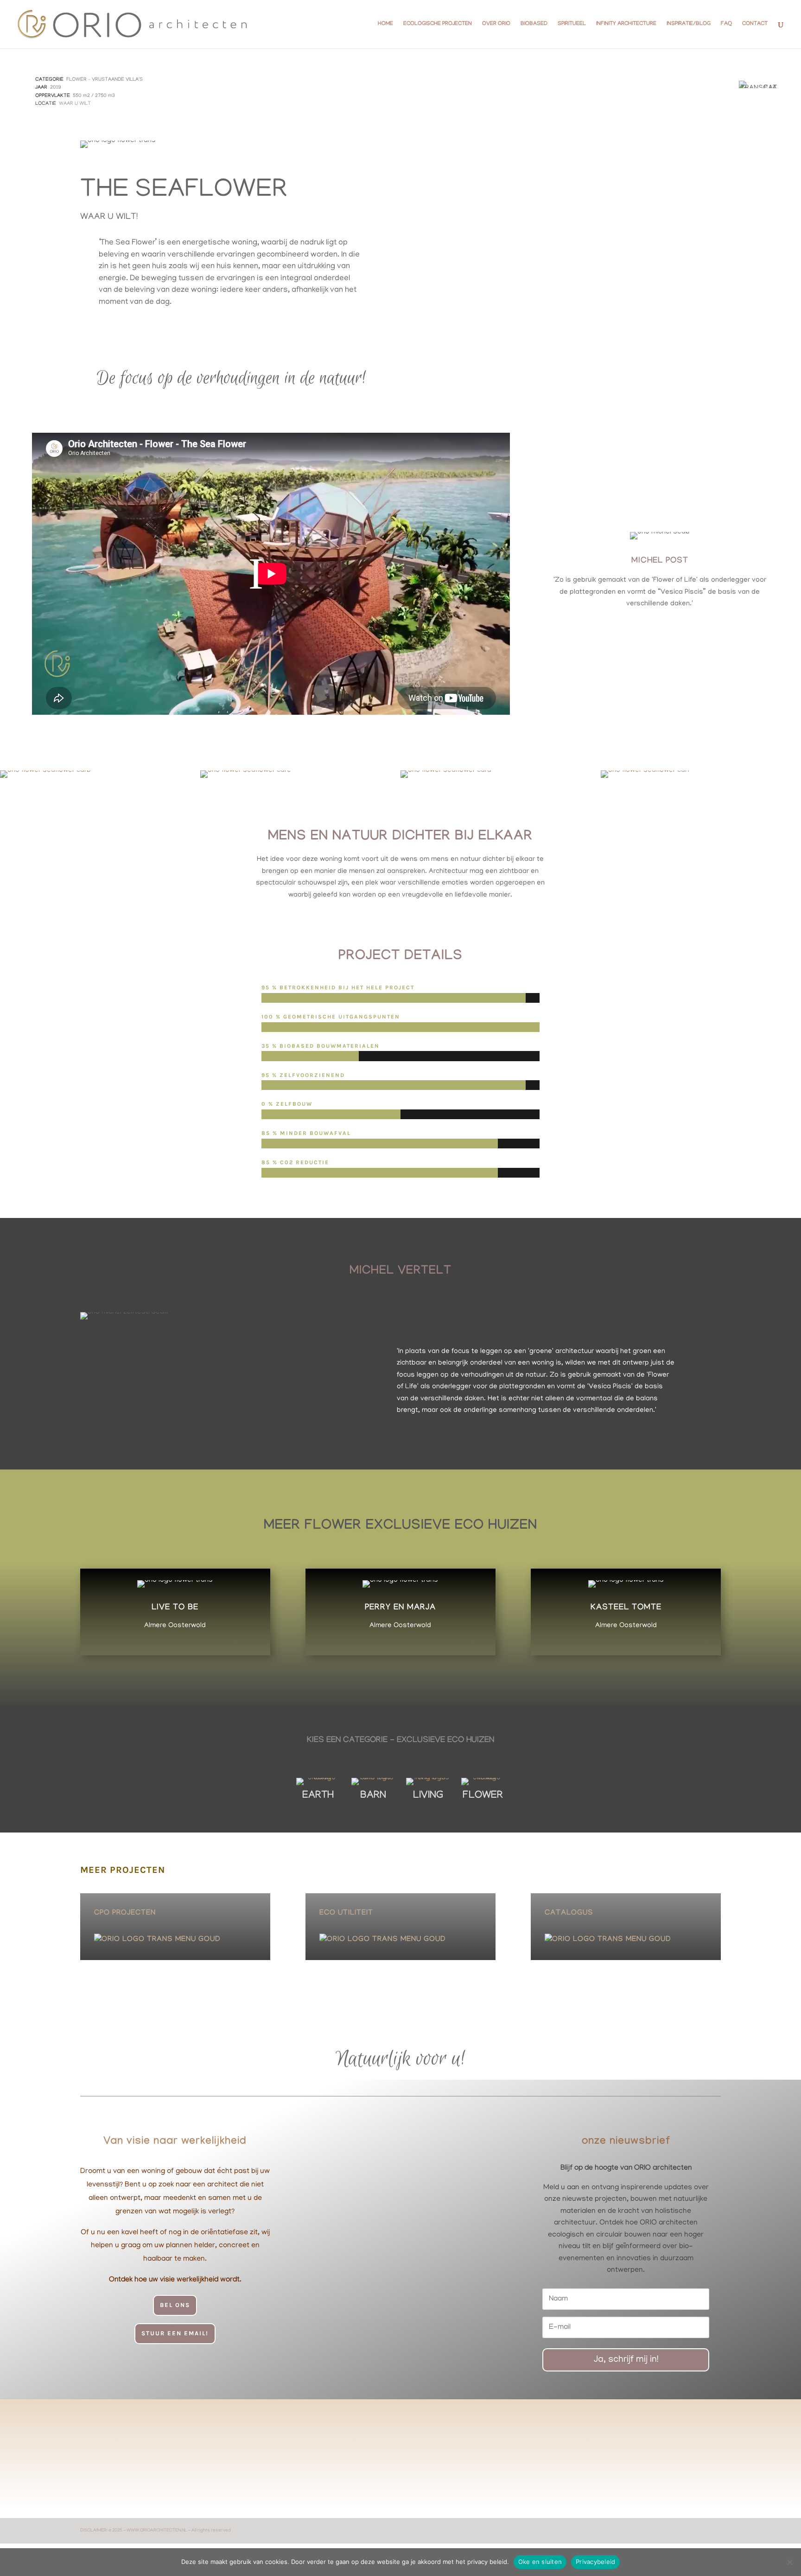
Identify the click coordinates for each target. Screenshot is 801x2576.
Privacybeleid (595, 2562)
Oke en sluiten (540, 2562)
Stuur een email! (175, 2333)
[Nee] (789, 2562)
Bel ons (175, 2305)
